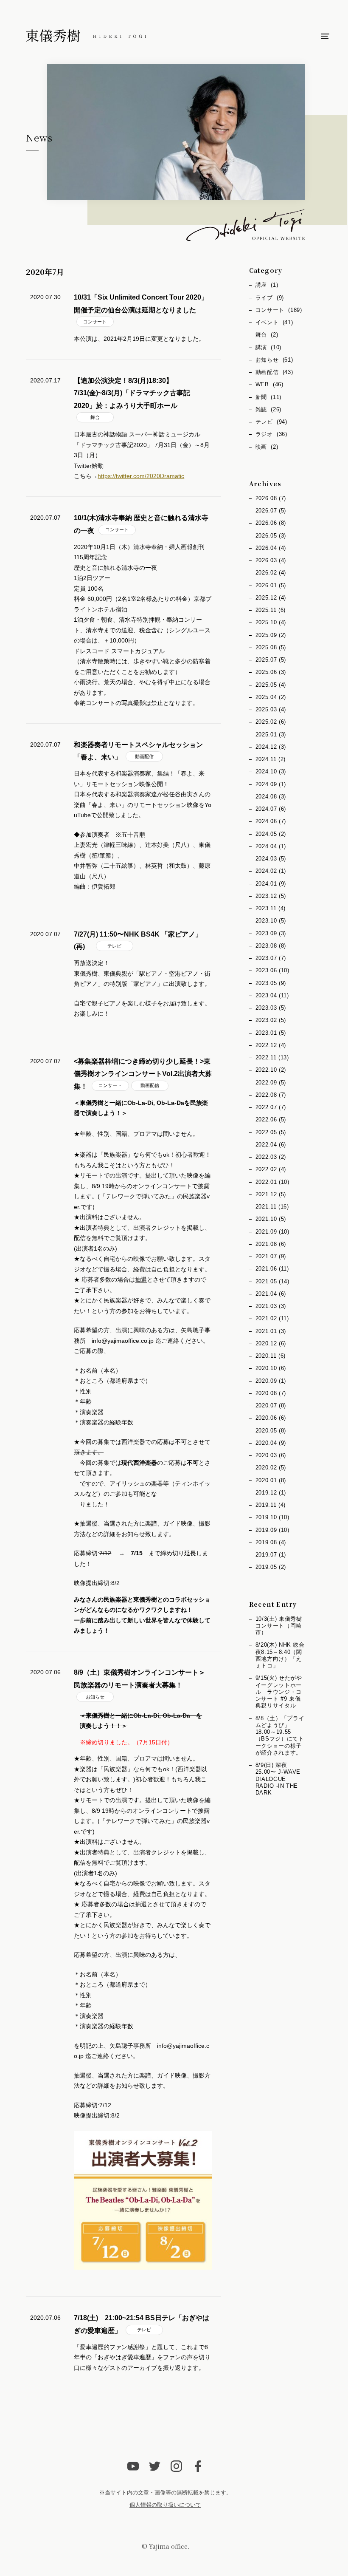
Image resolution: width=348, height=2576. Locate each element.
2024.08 (271, 797)
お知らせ (95, 1697)
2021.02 (272, 1318)
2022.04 (271, 1145)
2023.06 (272, 970)
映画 (267, 447)
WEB (269, 384)
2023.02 (271, 1020)
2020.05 (271, 1431)
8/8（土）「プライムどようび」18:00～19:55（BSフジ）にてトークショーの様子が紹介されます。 (280, 1735)
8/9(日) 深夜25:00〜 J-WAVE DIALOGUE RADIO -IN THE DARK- (278, 1779)
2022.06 (271, 1120)
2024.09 (271, 784)
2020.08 (271, 1393)
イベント (274, 322)
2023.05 (271, 983)
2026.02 (271, 573)
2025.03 (271, 709)
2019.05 (271, 1567)
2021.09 (272, 1232)
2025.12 (271, 598)
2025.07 (271, 660)
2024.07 (271, 809)
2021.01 (271, 1331)
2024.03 (271, 859)
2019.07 (271, 1555)
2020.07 (271, 1405)
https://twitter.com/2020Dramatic (141, 476)
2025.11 (271, 610)
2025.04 (271, 697)
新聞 (268, 397)
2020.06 (271, 1418)
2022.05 (271, 1132)
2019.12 (271, 1493)
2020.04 (271, 1443)
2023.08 (271, 946)
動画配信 (144, 756)
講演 (268, 347)
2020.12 (271, 1343)
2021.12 (271, 1194)
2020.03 (271, 1455)
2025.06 (271, 672)
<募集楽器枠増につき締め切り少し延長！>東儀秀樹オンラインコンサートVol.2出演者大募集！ (143, 1074)
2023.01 (271, 1033)
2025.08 (271, 647)
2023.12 (271, 896)
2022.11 (272, 1057)
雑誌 (268, 409)
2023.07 (271, 958)
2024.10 (271, 771)
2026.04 (271, 548)
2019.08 (271, 1542)
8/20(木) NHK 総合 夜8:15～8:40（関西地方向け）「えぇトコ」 (280, 1655)
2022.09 (271, 1083)
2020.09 (271, 1381)
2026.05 (271, 536)
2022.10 (271, 1070)
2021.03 (271, 1306)
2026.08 (271, 498)
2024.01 (271, 884)
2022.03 (271, 1157)
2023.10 (271, 921)
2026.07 (271, 511)
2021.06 (272, 1269)
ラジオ (271, 434)
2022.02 (271, 1169)
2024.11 (271, 759)
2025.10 (271, 622)
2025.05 (271, 685)
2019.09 (272, 1530)
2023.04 (272, 995)
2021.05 (272, 1281)
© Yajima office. (166, 2546)
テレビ (114, 946)
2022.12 (271, 1045)
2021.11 (272, 1207)
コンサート (95, 322)
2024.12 (271, 747)
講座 (267, 285)
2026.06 (271, 523)
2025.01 (271, 735)
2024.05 (271, 834)
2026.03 (271, 560)
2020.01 (271, 1480)
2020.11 (271, 1356)
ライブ (270, 298)
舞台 (95, 417)
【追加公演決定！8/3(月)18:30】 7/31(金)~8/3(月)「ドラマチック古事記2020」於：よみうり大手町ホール (132, 393)
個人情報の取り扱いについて (165, 2505)
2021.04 (271, 1294)
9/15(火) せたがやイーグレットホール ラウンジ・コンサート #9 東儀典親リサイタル (279, 1692)
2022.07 (271, 1107)
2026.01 (271, 585)
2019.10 (272, 1517)
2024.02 (271, 871)
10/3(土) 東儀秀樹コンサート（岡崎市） (279, 1626)
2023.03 (271, 1008)
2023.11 (271, 908)
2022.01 (272, 1182)
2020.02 (271, 1468)
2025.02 (271, 722)
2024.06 (271, 821)
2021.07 (271, 1256)
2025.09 (271, 635)
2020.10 (271, 1368)
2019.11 (271, 1505)
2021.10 (271, 1219)
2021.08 (271, 1244)
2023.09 (271, 933)
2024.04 (271, 846)
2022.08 (271, 1095)
